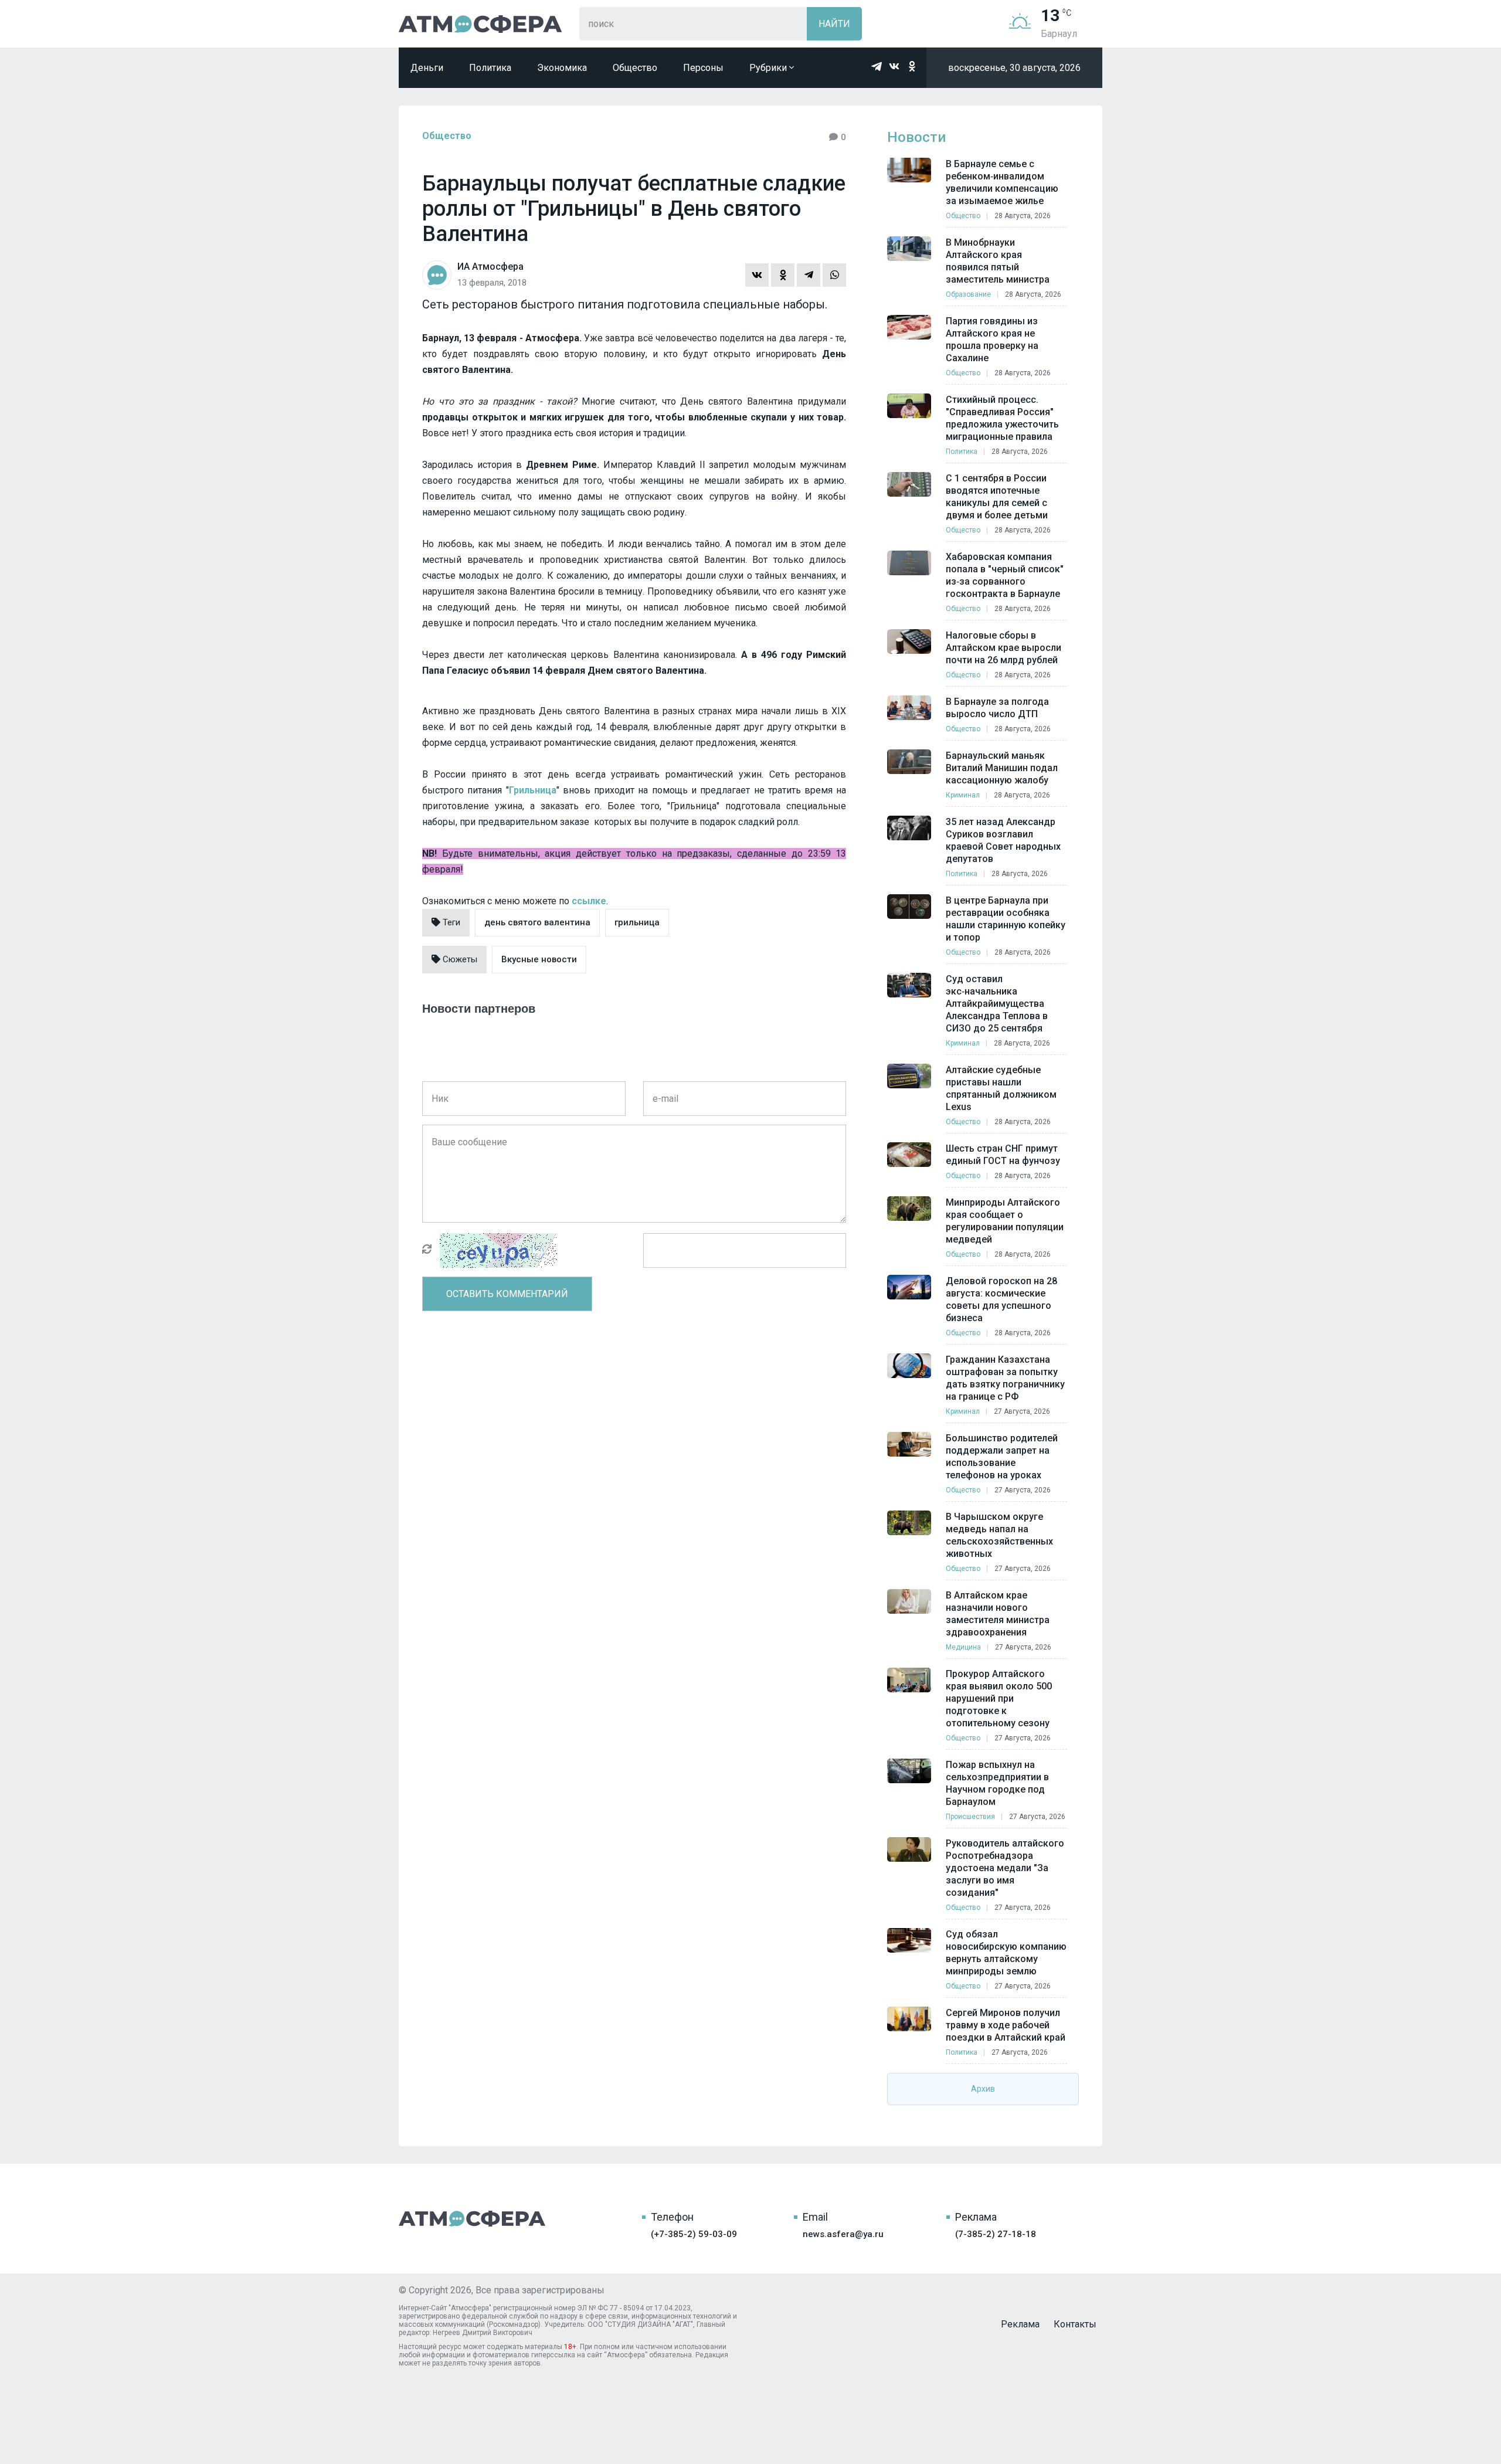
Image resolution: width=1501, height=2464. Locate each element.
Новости (916, 137)
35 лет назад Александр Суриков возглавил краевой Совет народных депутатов (1003, 840)
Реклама (1020, 2324)
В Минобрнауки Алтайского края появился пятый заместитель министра (998, 261)
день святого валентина (537, 922)
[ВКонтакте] (757, 275)
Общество (635, 68)
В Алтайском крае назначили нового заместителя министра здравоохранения (998, 1614)
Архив (983, 2089)
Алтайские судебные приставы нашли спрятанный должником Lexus (1001, 1088)
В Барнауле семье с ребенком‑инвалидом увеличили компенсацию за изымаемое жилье (1002, 182)
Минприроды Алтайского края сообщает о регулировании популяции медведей (1005, 1221)
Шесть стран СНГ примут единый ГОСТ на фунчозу (1003, 1155)
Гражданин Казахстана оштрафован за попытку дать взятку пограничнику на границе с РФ (1005, 1378)
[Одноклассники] (783, 275)
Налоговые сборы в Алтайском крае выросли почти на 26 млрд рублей (1004, 648)
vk (894, 66)
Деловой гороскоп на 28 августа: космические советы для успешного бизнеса (1001, 1299)
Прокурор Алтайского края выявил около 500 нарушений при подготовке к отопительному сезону (999, 1698)
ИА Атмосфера (480, 24)
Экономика (562, 68)
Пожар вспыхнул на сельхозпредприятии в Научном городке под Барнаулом (997, 1783)
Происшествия (970, 1817)
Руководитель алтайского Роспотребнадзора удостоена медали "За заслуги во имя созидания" (1005, 1868)
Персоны (703, 68)
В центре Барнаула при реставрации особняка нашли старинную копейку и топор (1006, 919)
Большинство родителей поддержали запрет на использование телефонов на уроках (1002, 1457)
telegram (877, 66)
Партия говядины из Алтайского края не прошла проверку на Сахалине (992, 340)
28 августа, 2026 (1023, 216)
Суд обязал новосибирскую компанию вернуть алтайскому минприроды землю (1006, 1953)
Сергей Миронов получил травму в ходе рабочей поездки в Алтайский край (1006, 2025)
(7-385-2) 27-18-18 (996, 2234)
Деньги (427, 68)
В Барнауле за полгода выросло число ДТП (997, 708)
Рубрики (769, 68)
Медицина (963, 1647)
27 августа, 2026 (1022, 1411)
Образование (968, 294)
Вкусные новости (539, 959)
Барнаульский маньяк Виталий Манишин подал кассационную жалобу (1002, 768)
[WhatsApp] (834, 275)
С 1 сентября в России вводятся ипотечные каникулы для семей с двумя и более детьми (997, 497)
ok (912, 66)
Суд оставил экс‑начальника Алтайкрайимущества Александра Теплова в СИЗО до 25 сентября (997, 1004)
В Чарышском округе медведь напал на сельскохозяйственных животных (999, 1535)
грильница (637, 922)
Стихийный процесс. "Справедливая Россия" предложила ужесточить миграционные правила (1002, 418)
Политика (490, 68)
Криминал (963, 795)
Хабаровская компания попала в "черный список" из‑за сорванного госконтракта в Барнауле (1005, 575)
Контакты (1075, 2324)
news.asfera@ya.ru (843, 2234)
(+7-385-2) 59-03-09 (694, 2234)
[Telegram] (809, 275)
